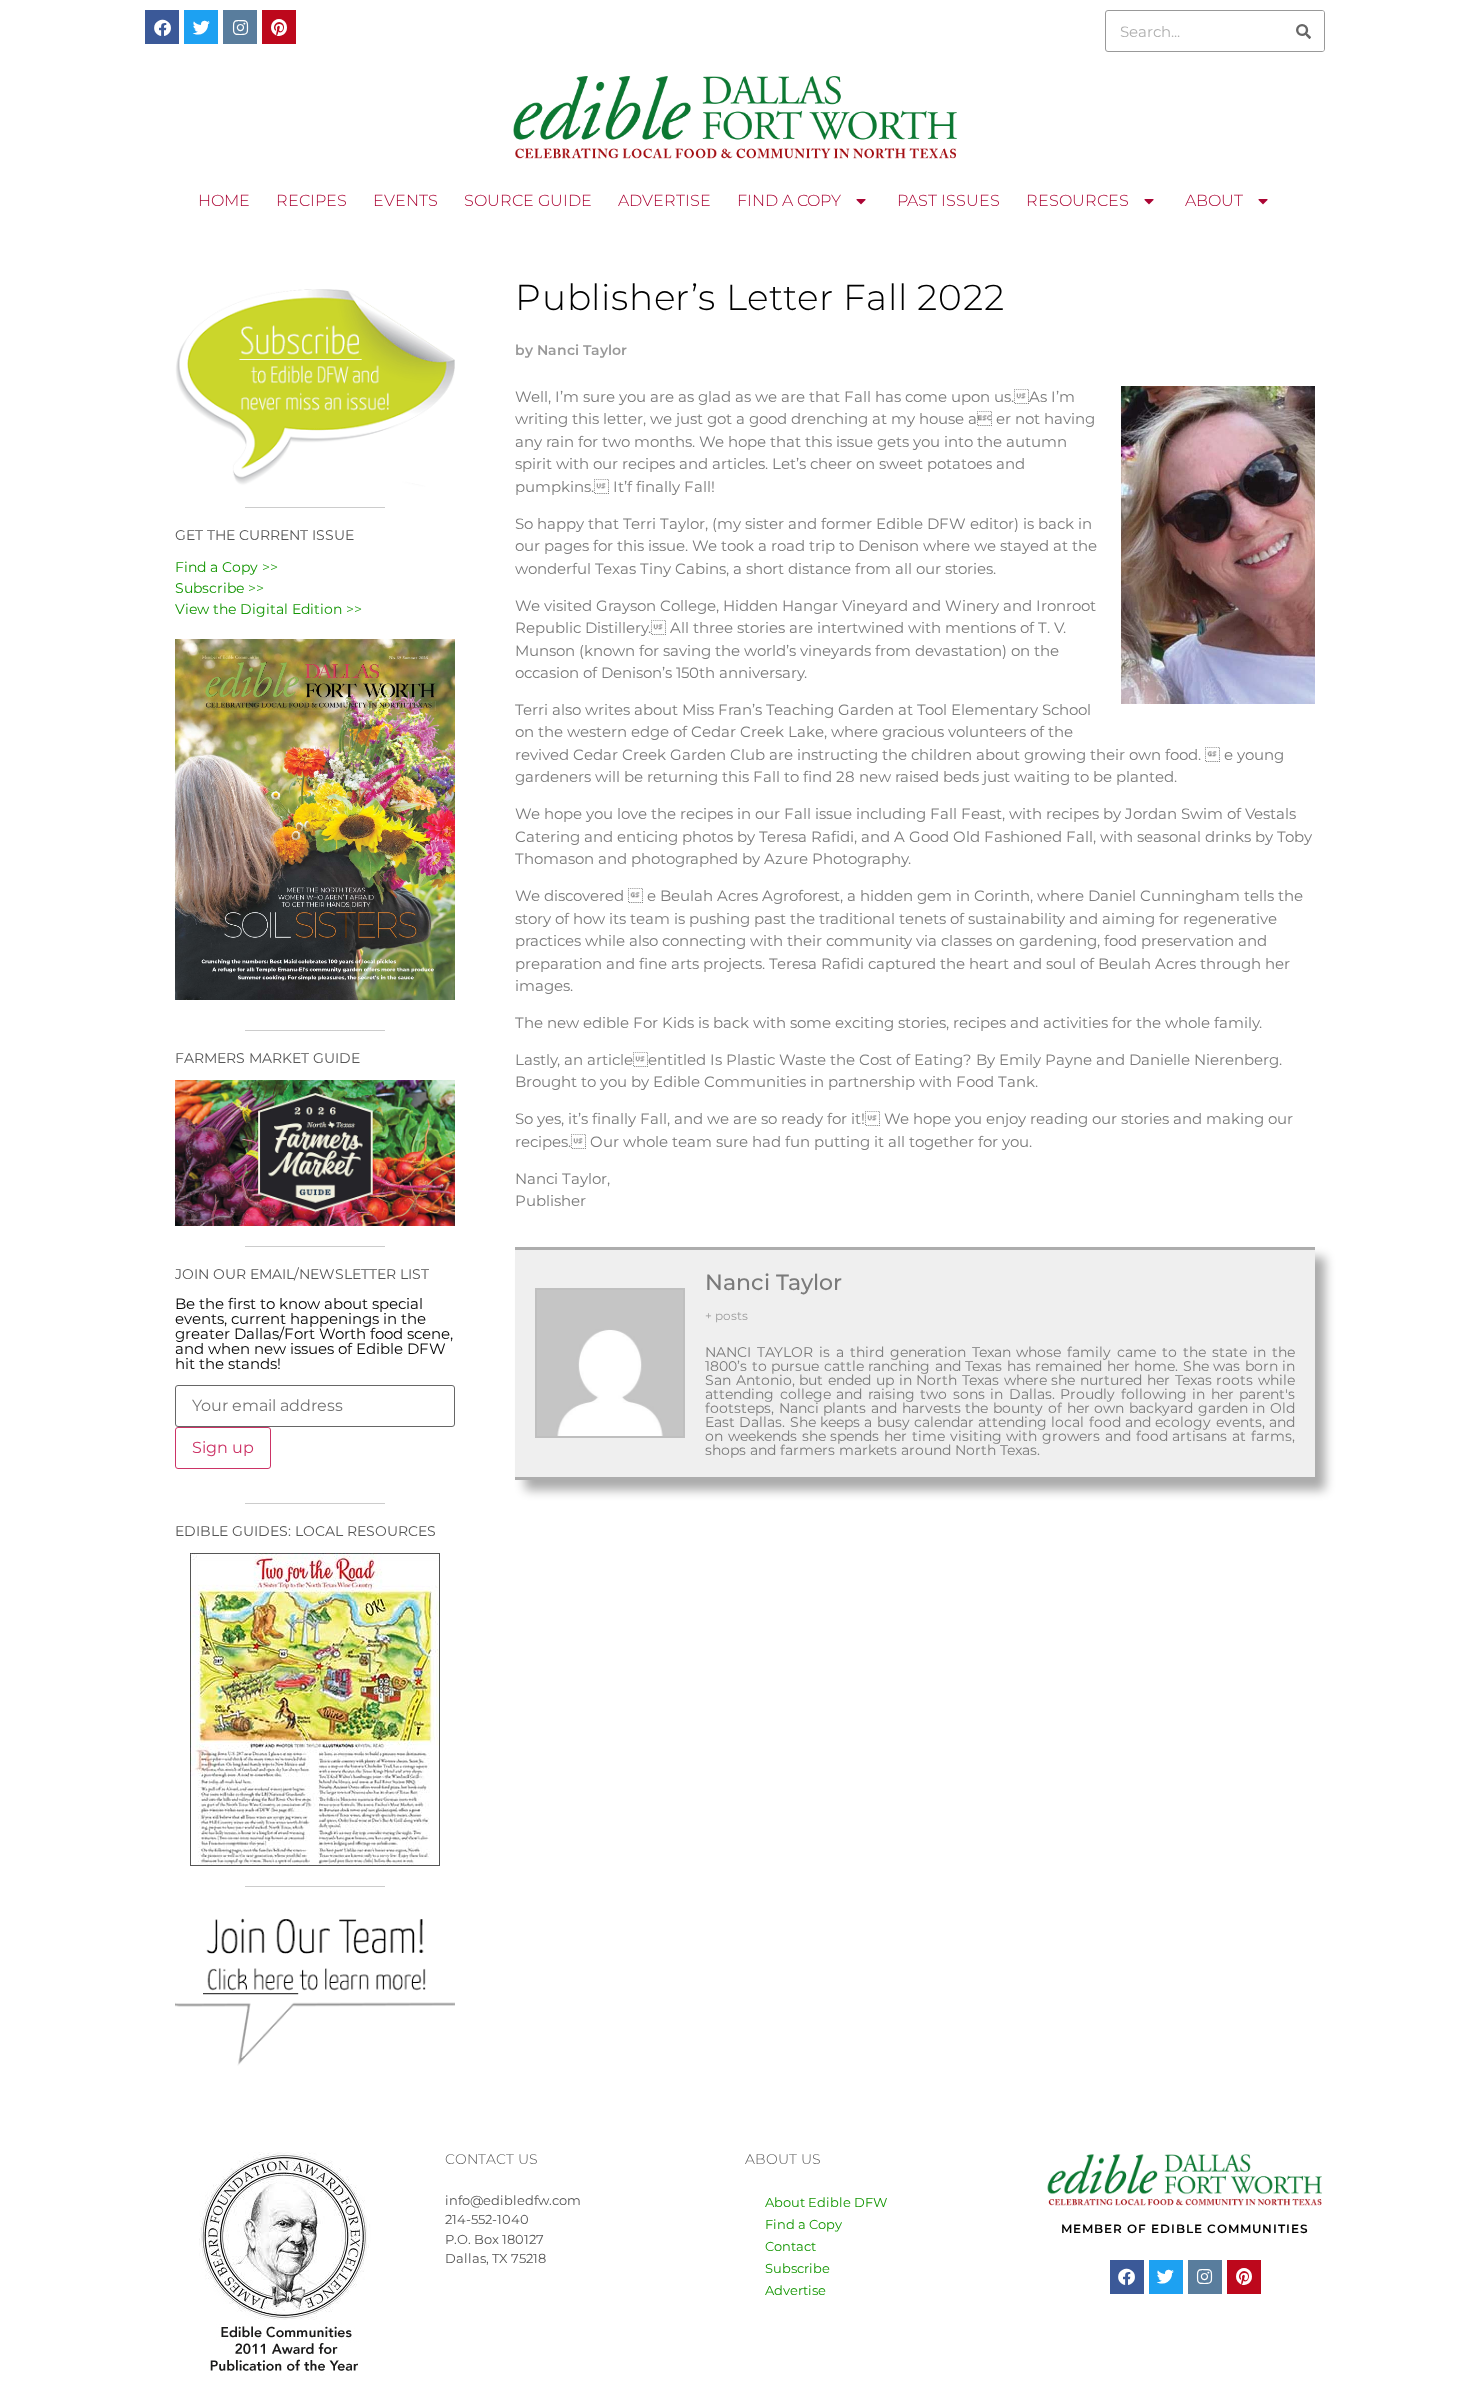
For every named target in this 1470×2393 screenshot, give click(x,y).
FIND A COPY (789, 200)
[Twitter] (201, 27)
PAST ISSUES (948, 200)
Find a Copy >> (226, 567)
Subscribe (797, 2268)
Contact (790, 2246)
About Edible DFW (826, 2202)
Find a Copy (803, 2224)
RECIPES (311, 200)
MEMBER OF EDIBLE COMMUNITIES (1185, 2228)
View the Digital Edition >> (268, 609)
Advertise (795, 2290)
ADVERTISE (664, 200)
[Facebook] (162, 27)
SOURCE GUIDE (528, 200)
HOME (224, 200)
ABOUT (1214, 200)
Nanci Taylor (773, 1282)
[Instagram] (240, 27)
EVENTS (405, 200)
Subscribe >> (219, 588)
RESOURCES (1077, 200)
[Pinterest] (279, 27)
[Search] (1303, 31)
